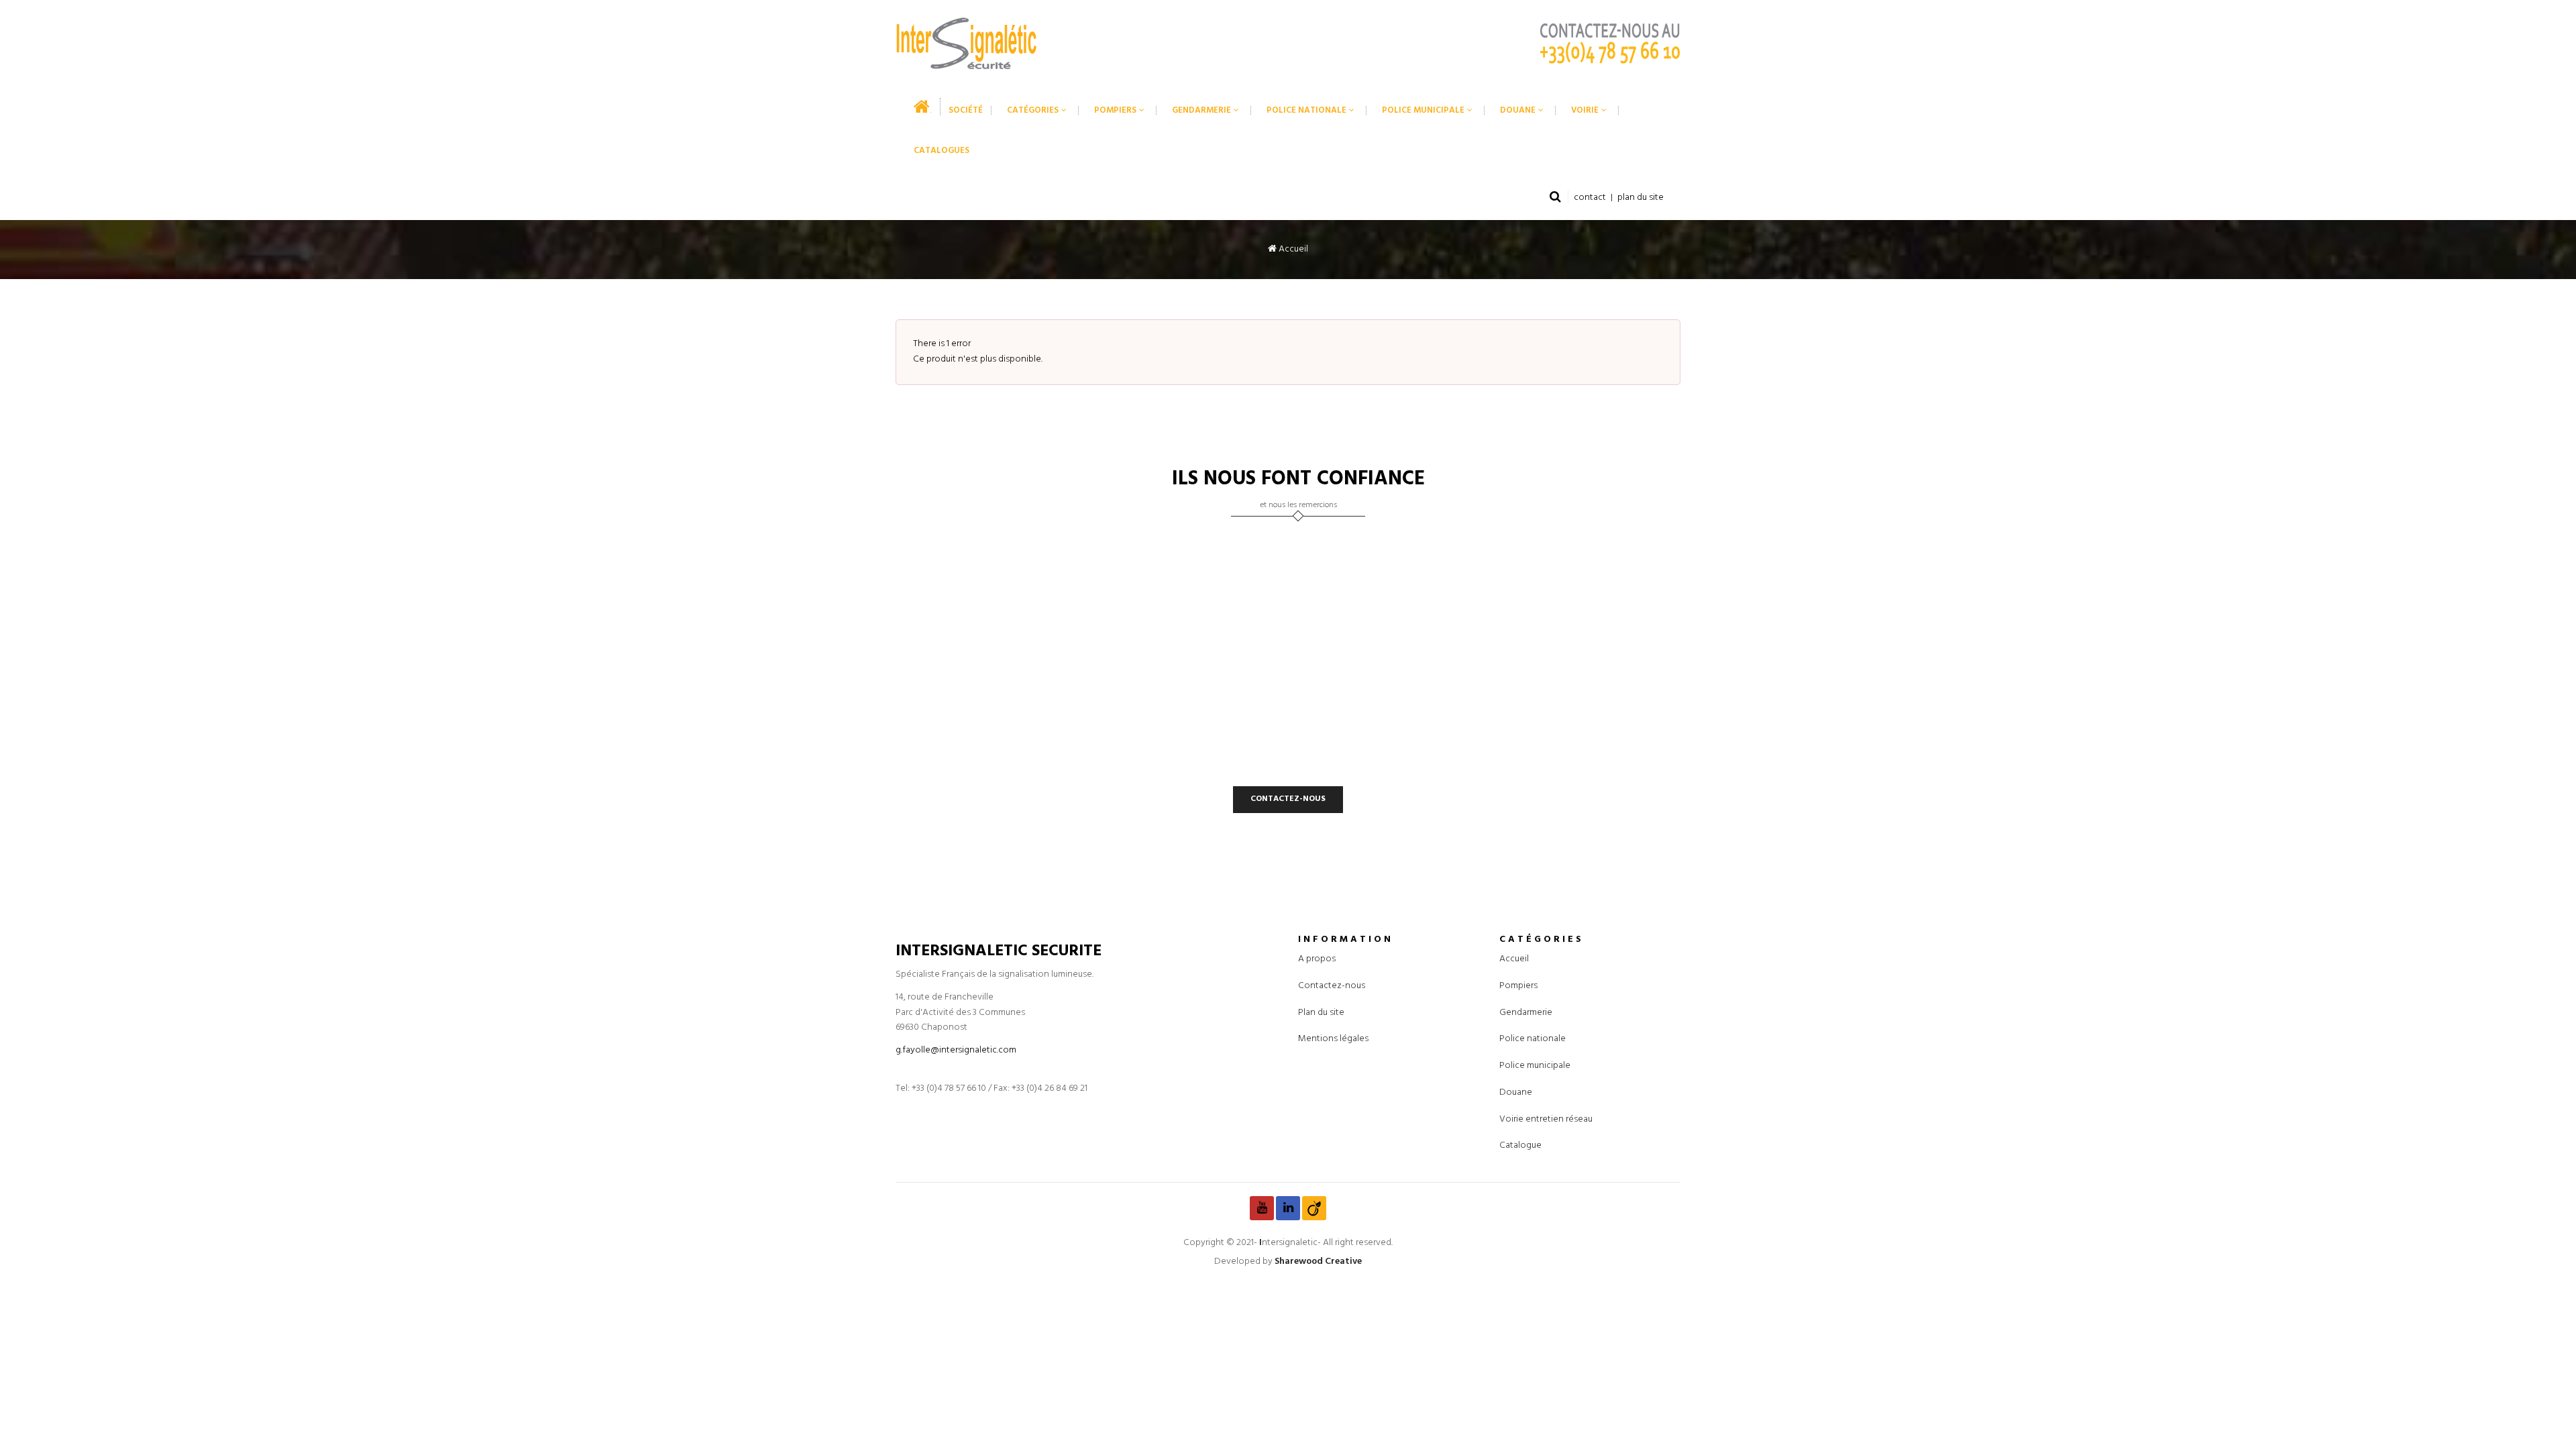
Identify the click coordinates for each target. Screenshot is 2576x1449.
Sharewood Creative (1318, 1262)
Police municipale (1535, 1066)
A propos (1317, 959)
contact (1590, 198)
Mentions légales (1333, 1039)
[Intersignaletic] (966, 43)
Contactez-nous (1332, 986)
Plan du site (1321, 1013)
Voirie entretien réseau (1546, 1119)
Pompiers (1518, 986)
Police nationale (1533, 1039)
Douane (1516, 1092)
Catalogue (1520, 1145)
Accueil (1292, 249)
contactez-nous (1288, 799)
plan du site (1641, 198)
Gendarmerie (1526, 1013)
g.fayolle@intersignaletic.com (956, 1050)
